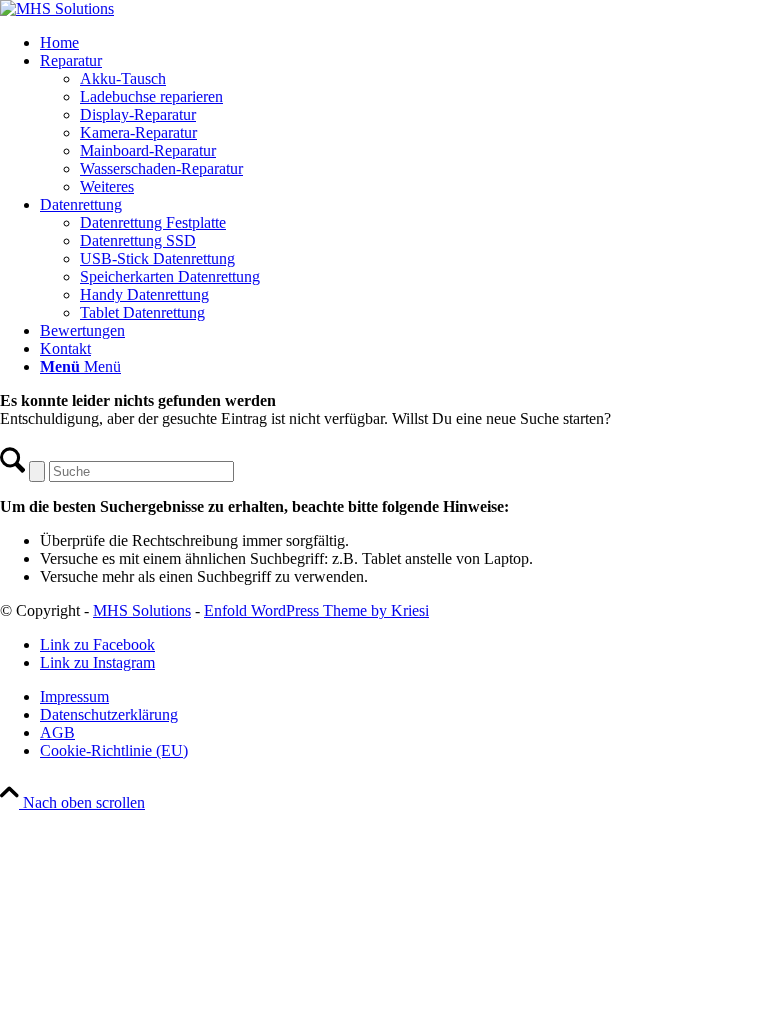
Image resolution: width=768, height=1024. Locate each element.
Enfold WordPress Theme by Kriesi (316, 610)
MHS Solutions (142, 610)
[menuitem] (404, 43)
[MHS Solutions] (57, 8)
